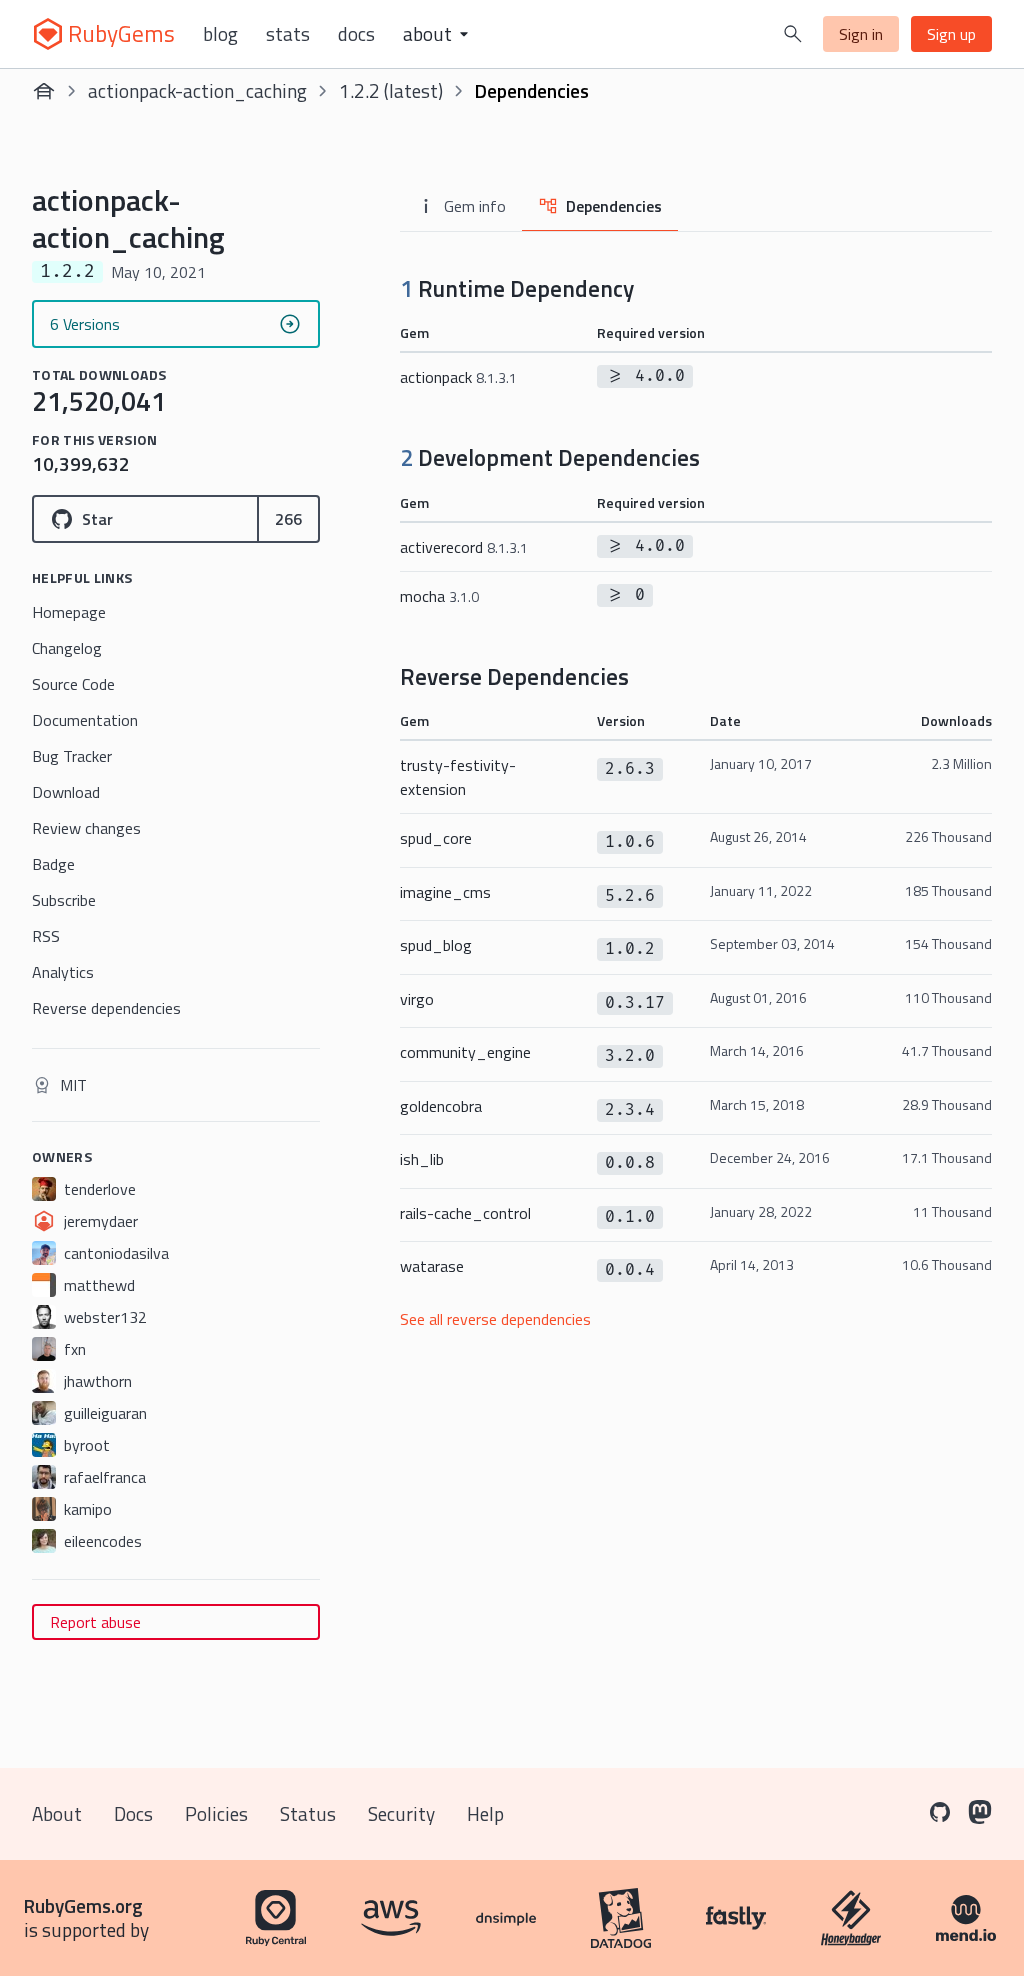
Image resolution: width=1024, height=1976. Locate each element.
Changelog (67, 648)
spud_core (436, 838)
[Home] (44, 91)
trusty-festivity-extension (458, 777)
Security (401, 1813)
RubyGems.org (83, 1905)
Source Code (73, 684)
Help (485, 1813)
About (57, 1813)
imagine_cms (445, 892)
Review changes (86, 828)
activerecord (464, 547)
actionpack (458, 377)
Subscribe (64, 900)
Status (308, 1813)
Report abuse (95, 1622)
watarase (432, 1266)
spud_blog (436, 945)
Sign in (861, 34)
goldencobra (441, 1106)
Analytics (63, 972)
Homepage (69, 612)
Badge (53, 864)
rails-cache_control (465, 1213)
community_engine (465, 1052)
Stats (288, 34)
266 (288, 519)
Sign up (951, 34)
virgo (417, 999)
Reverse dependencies (106, 1008)
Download (66, 792)
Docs (356, 34)
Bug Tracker (72, 756)
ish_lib (422, 1159)
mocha (439, 596)
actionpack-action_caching (197, 90)
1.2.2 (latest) (391, 90)
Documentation (85, 720)
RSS (46, 936)
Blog (220, 34)
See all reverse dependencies (495, 1319)
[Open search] (793, 34)
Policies (216, 1813)
